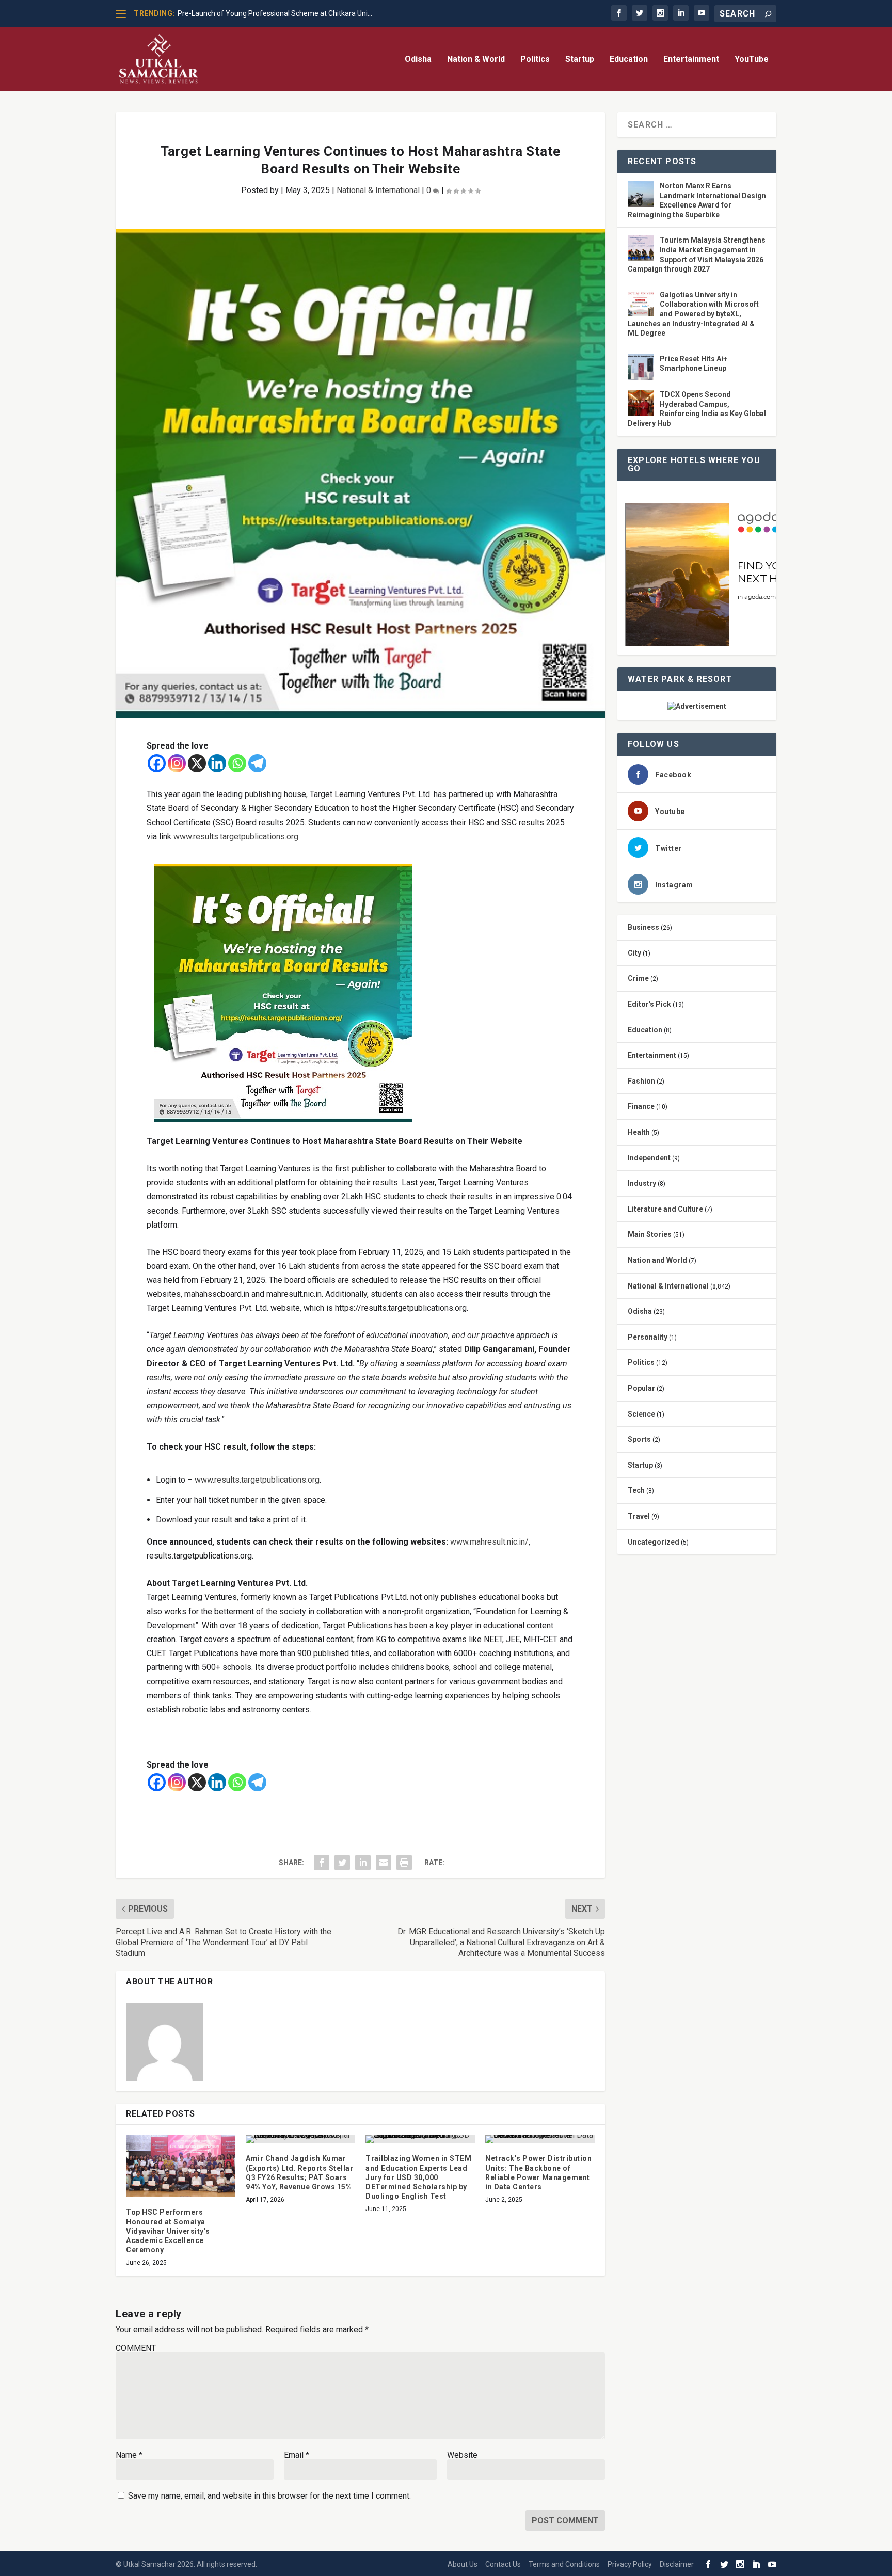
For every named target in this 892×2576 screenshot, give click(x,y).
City (634, 953)
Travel (639, 1516)
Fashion (641, 1081)
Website (462, 2455)
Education (629, 60)
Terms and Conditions (564, 2564)
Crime (638, 978)
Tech (636, 1490)
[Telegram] (257, 763)
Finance (641, 1106)
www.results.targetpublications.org (236, 837)
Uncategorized (654, 1542)
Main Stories (650, 1234)
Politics (535, 60)
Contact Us (503, 2564)
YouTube (752, 60)
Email (297, 2455)
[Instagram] (177, 763)
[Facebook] (157, 763)
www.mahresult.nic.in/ (489, 1542)
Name (129, 2455)
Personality (648, 1337)
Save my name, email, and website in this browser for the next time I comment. (269, 2496)
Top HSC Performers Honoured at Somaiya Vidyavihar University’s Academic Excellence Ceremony (168, 2231)
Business (643, 927)
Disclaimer (677, 2564)
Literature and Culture (665, 1209)
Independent (649, 1158)
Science (641, 1414)
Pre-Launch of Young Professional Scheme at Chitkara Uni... (275, 13)
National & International (378, 190)
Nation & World (476, 60)
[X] (197, 763)
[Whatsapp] (237, 763)
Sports (639, 1439)
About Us (463, 2564)
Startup (580, 60)
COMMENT (136, 2348)
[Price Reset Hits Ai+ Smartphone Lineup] (641, 368)
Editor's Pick (649, 1004)
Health (639, 1132)
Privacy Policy (630, 2564)
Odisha (418, 60)
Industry (642, 1183)
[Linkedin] (217, 763)
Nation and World (657, 1260)
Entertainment (691, 60)
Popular (641, 1388)
